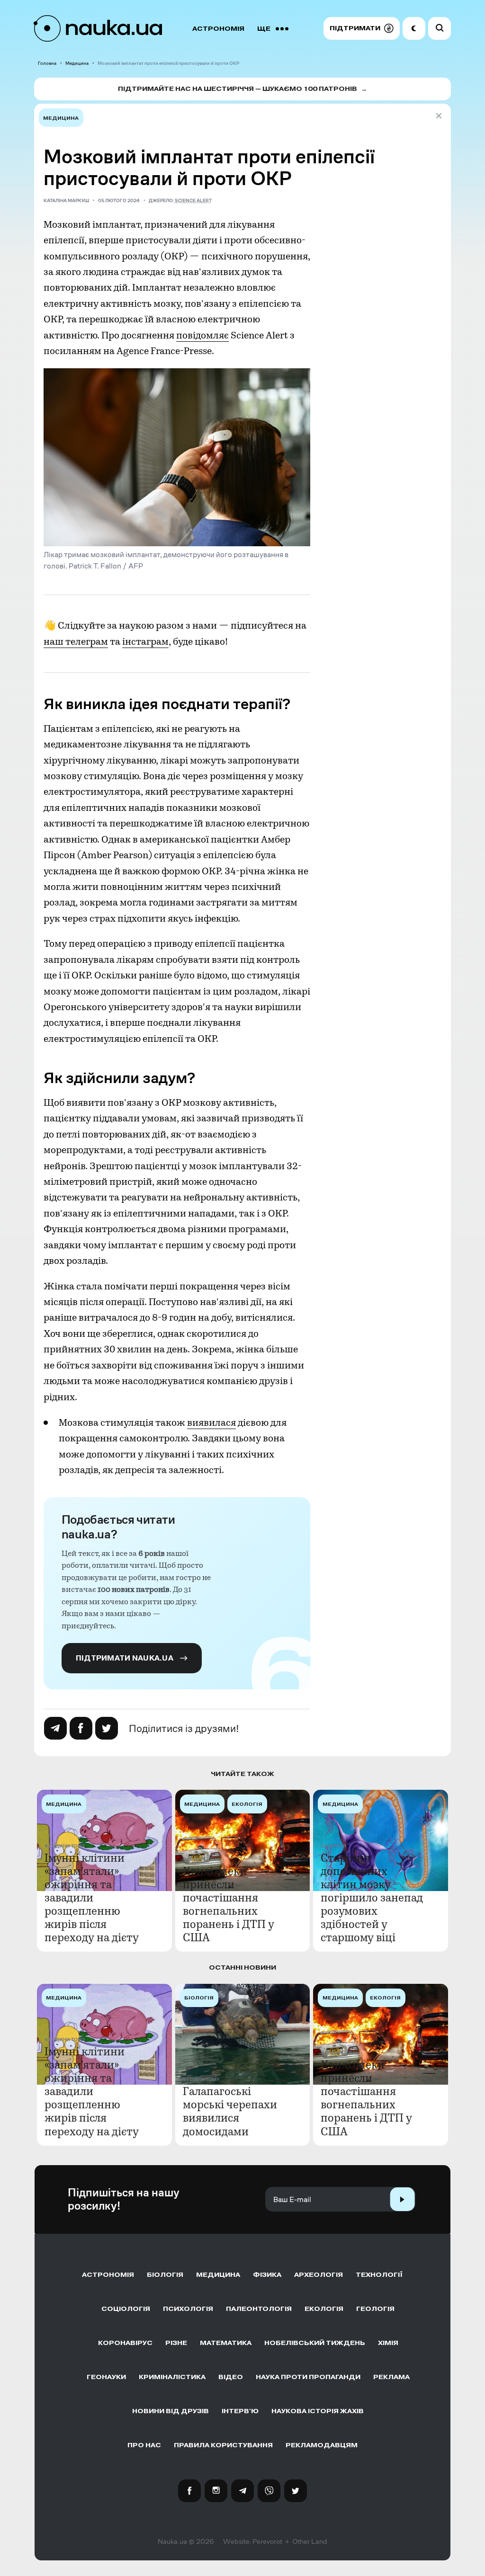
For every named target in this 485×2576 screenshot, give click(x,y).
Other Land (310, 2541)
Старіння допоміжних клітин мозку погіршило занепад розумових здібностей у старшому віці (372, 1898)
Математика (226, 2343)
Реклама (391, 2377)
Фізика (267, 2275)
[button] (362, 28)
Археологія (319, 2275)
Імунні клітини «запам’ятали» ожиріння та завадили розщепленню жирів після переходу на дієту (92, 1898)
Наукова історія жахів (318, 2411)
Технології (379, 2275)
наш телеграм (76, 641)
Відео (231, 2377)
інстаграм (145, 641)
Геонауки (106, 2377)
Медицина (77, 63)
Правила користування (223, 2445)
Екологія (324, 2309)
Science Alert (193, 200)
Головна (47, 63)
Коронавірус (125, 2343)
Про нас (144, 2445)
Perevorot (267, 2541)
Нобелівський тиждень (315, 2343)
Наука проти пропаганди (308, 2377)
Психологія (188, 2309)
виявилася (211, 1422)
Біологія (165, 2275)
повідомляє (202, 335)
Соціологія (126, 2309)
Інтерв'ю (240, 2411)
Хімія (388, 2343)
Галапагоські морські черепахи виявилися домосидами (230, 2111)
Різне (176, 2343)
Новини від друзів (171, 2411)
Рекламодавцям (322, 2445)
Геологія (375, 2309)
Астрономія (218, 29)
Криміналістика (172, 2377)
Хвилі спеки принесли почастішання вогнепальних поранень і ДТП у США (229, 1904)
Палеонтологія (259, 2309)
